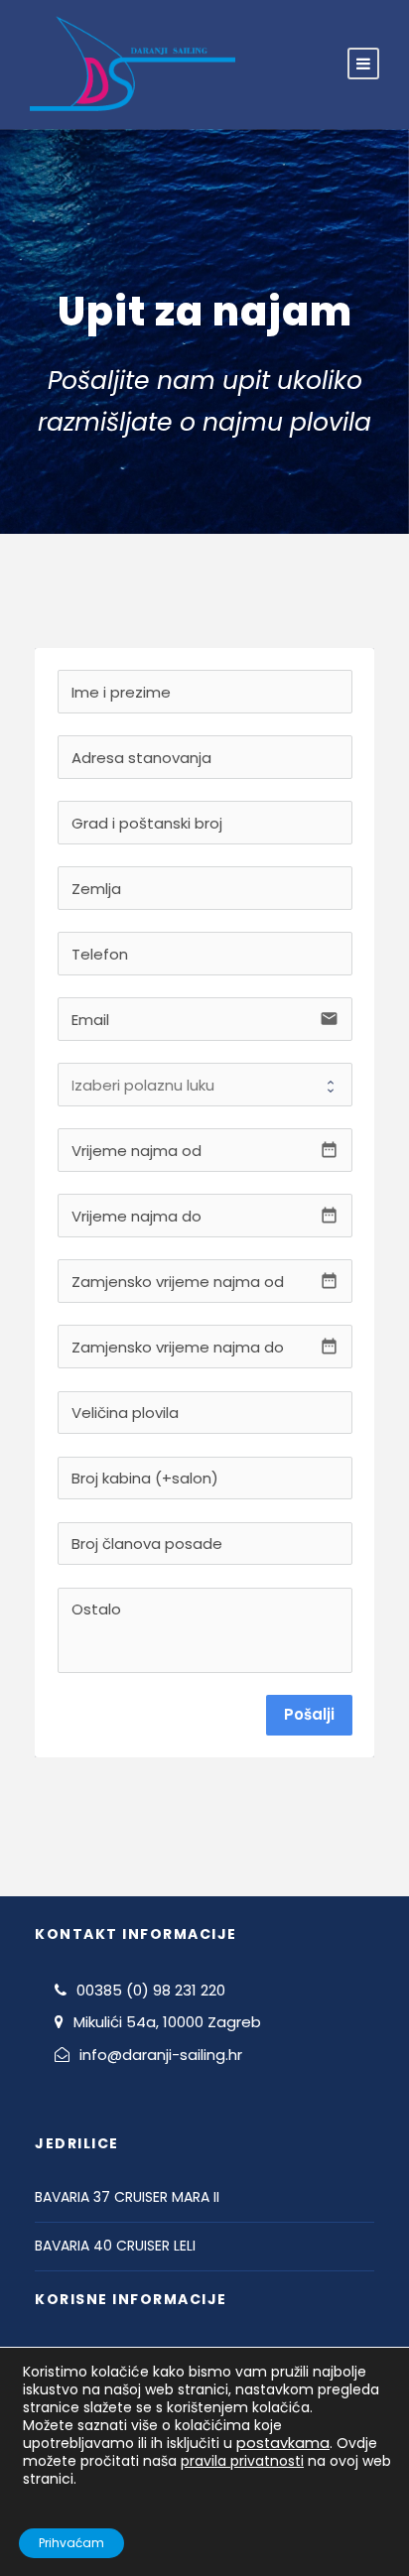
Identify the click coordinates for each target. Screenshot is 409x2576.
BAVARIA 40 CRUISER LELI (115, 2246)
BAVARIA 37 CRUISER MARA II (127, 2197)
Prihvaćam (71, 2543)
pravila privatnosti (242, 2461)
